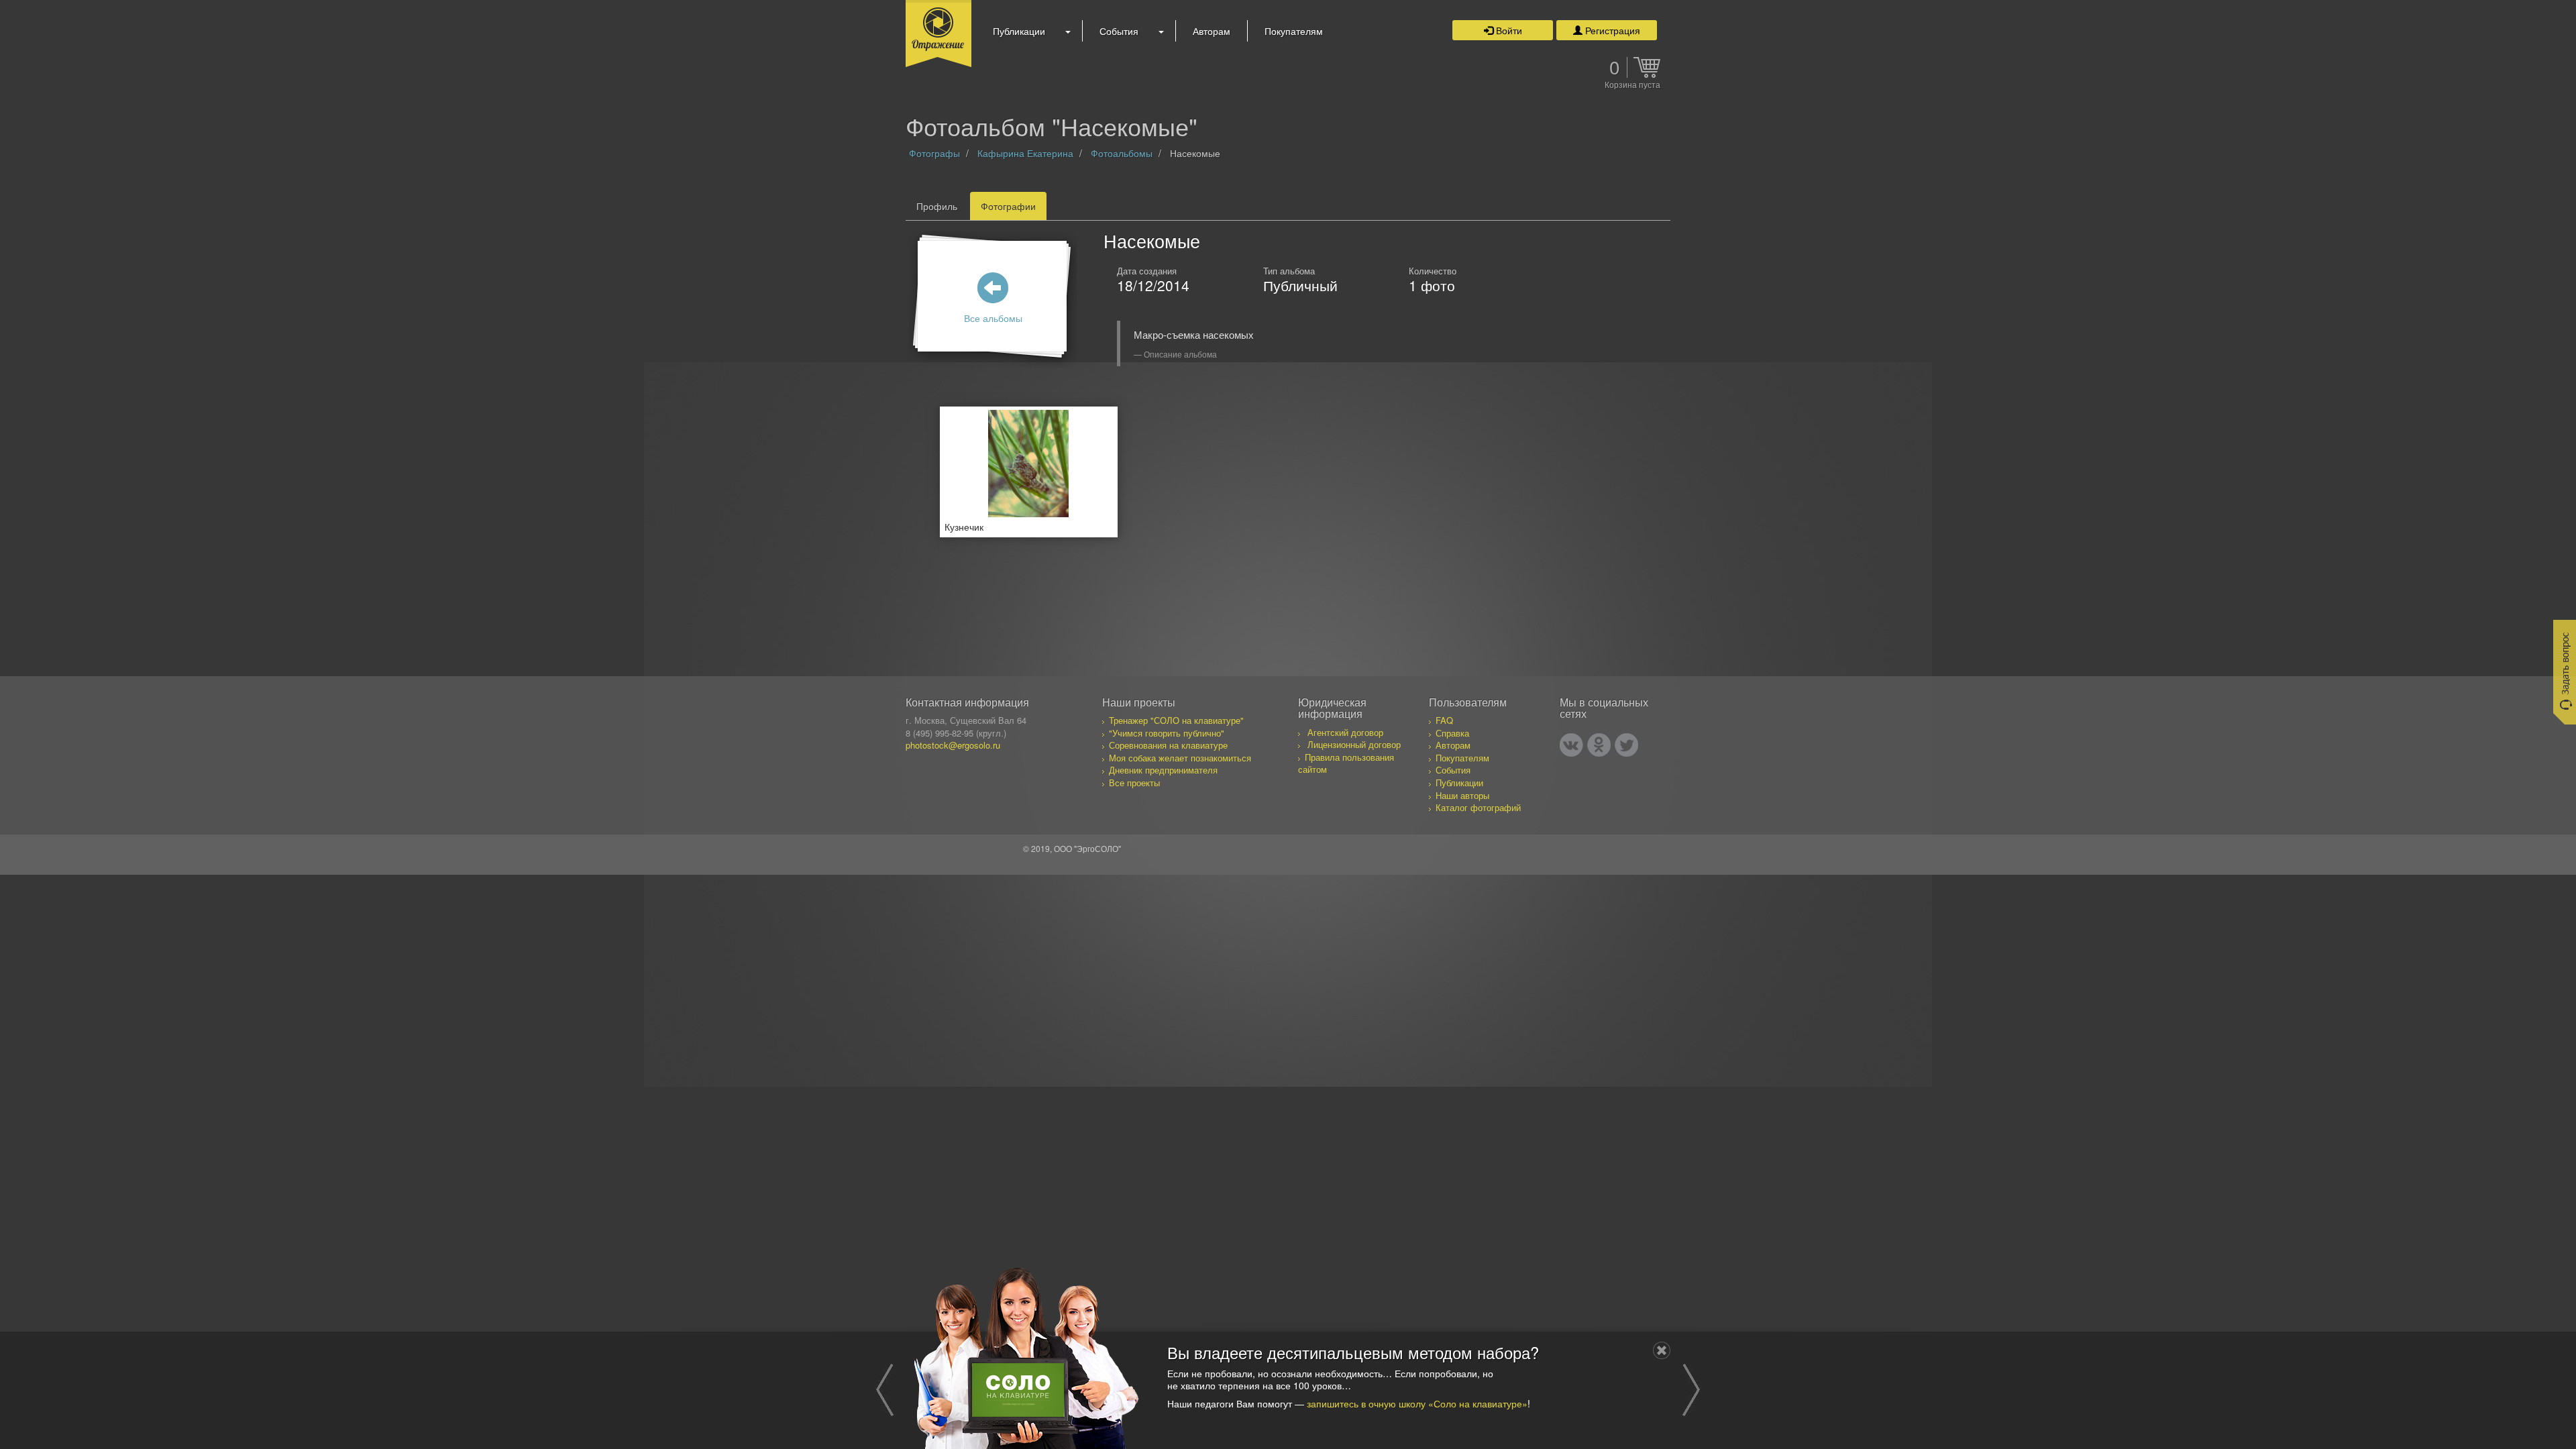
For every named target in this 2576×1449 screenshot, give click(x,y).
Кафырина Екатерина (1025, 153)
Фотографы (934, 153)
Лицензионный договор (1354, 744)
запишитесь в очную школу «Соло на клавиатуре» (1417, 1403)
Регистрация (1611, 30)
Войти (1508, 30)
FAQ (1444, 720)
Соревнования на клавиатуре (1168, 745)
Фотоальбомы (1122, 153)
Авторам (1212, 31)
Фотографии (1008, 206)
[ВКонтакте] (1571, 745)
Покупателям (1294, 31)
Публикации (1019, 31)
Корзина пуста (1632, 85)
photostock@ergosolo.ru (953, 745)
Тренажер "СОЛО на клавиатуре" (1176, 720)
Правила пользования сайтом (1346, 763)
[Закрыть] (1662, 1350)
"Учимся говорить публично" (1167, 733)
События (1119, 31)
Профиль (937, 206)
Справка (1452, 733)
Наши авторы (1462, 795)
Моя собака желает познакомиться (1180, 758)
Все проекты (1134, 783)
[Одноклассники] (1599, 745)
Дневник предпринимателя (1163, 770)
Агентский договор (1345, 732)
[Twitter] (1626, 745)
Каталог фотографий (1478, 807)
